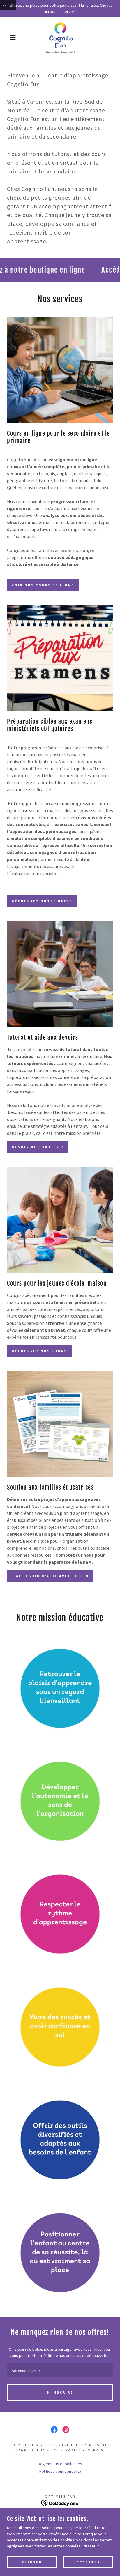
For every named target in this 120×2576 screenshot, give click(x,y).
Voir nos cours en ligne (43, 585)
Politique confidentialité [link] (60, 2471)
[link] (60, 38)
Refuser (32, 2562)
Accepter (88, 2562)
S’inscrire (60, 2392)
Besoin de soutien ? (38, 1147)
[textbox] (60, 2370)
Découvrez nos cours (39, 1351)
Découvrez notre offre (42, 901)
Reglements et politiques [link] (60, 2464)
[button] (9, 38)
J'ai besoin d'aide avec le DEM (50, 1576)
